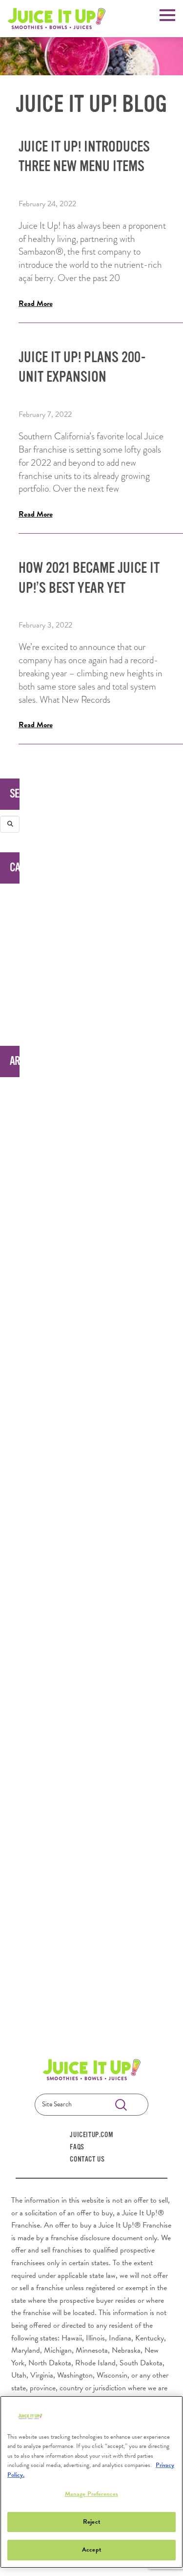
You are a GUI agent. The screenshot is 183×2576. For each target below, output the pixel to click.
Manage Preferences (91, 2494)
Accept (91, 2550)
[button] (167, 14)
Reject (91, 2522)
